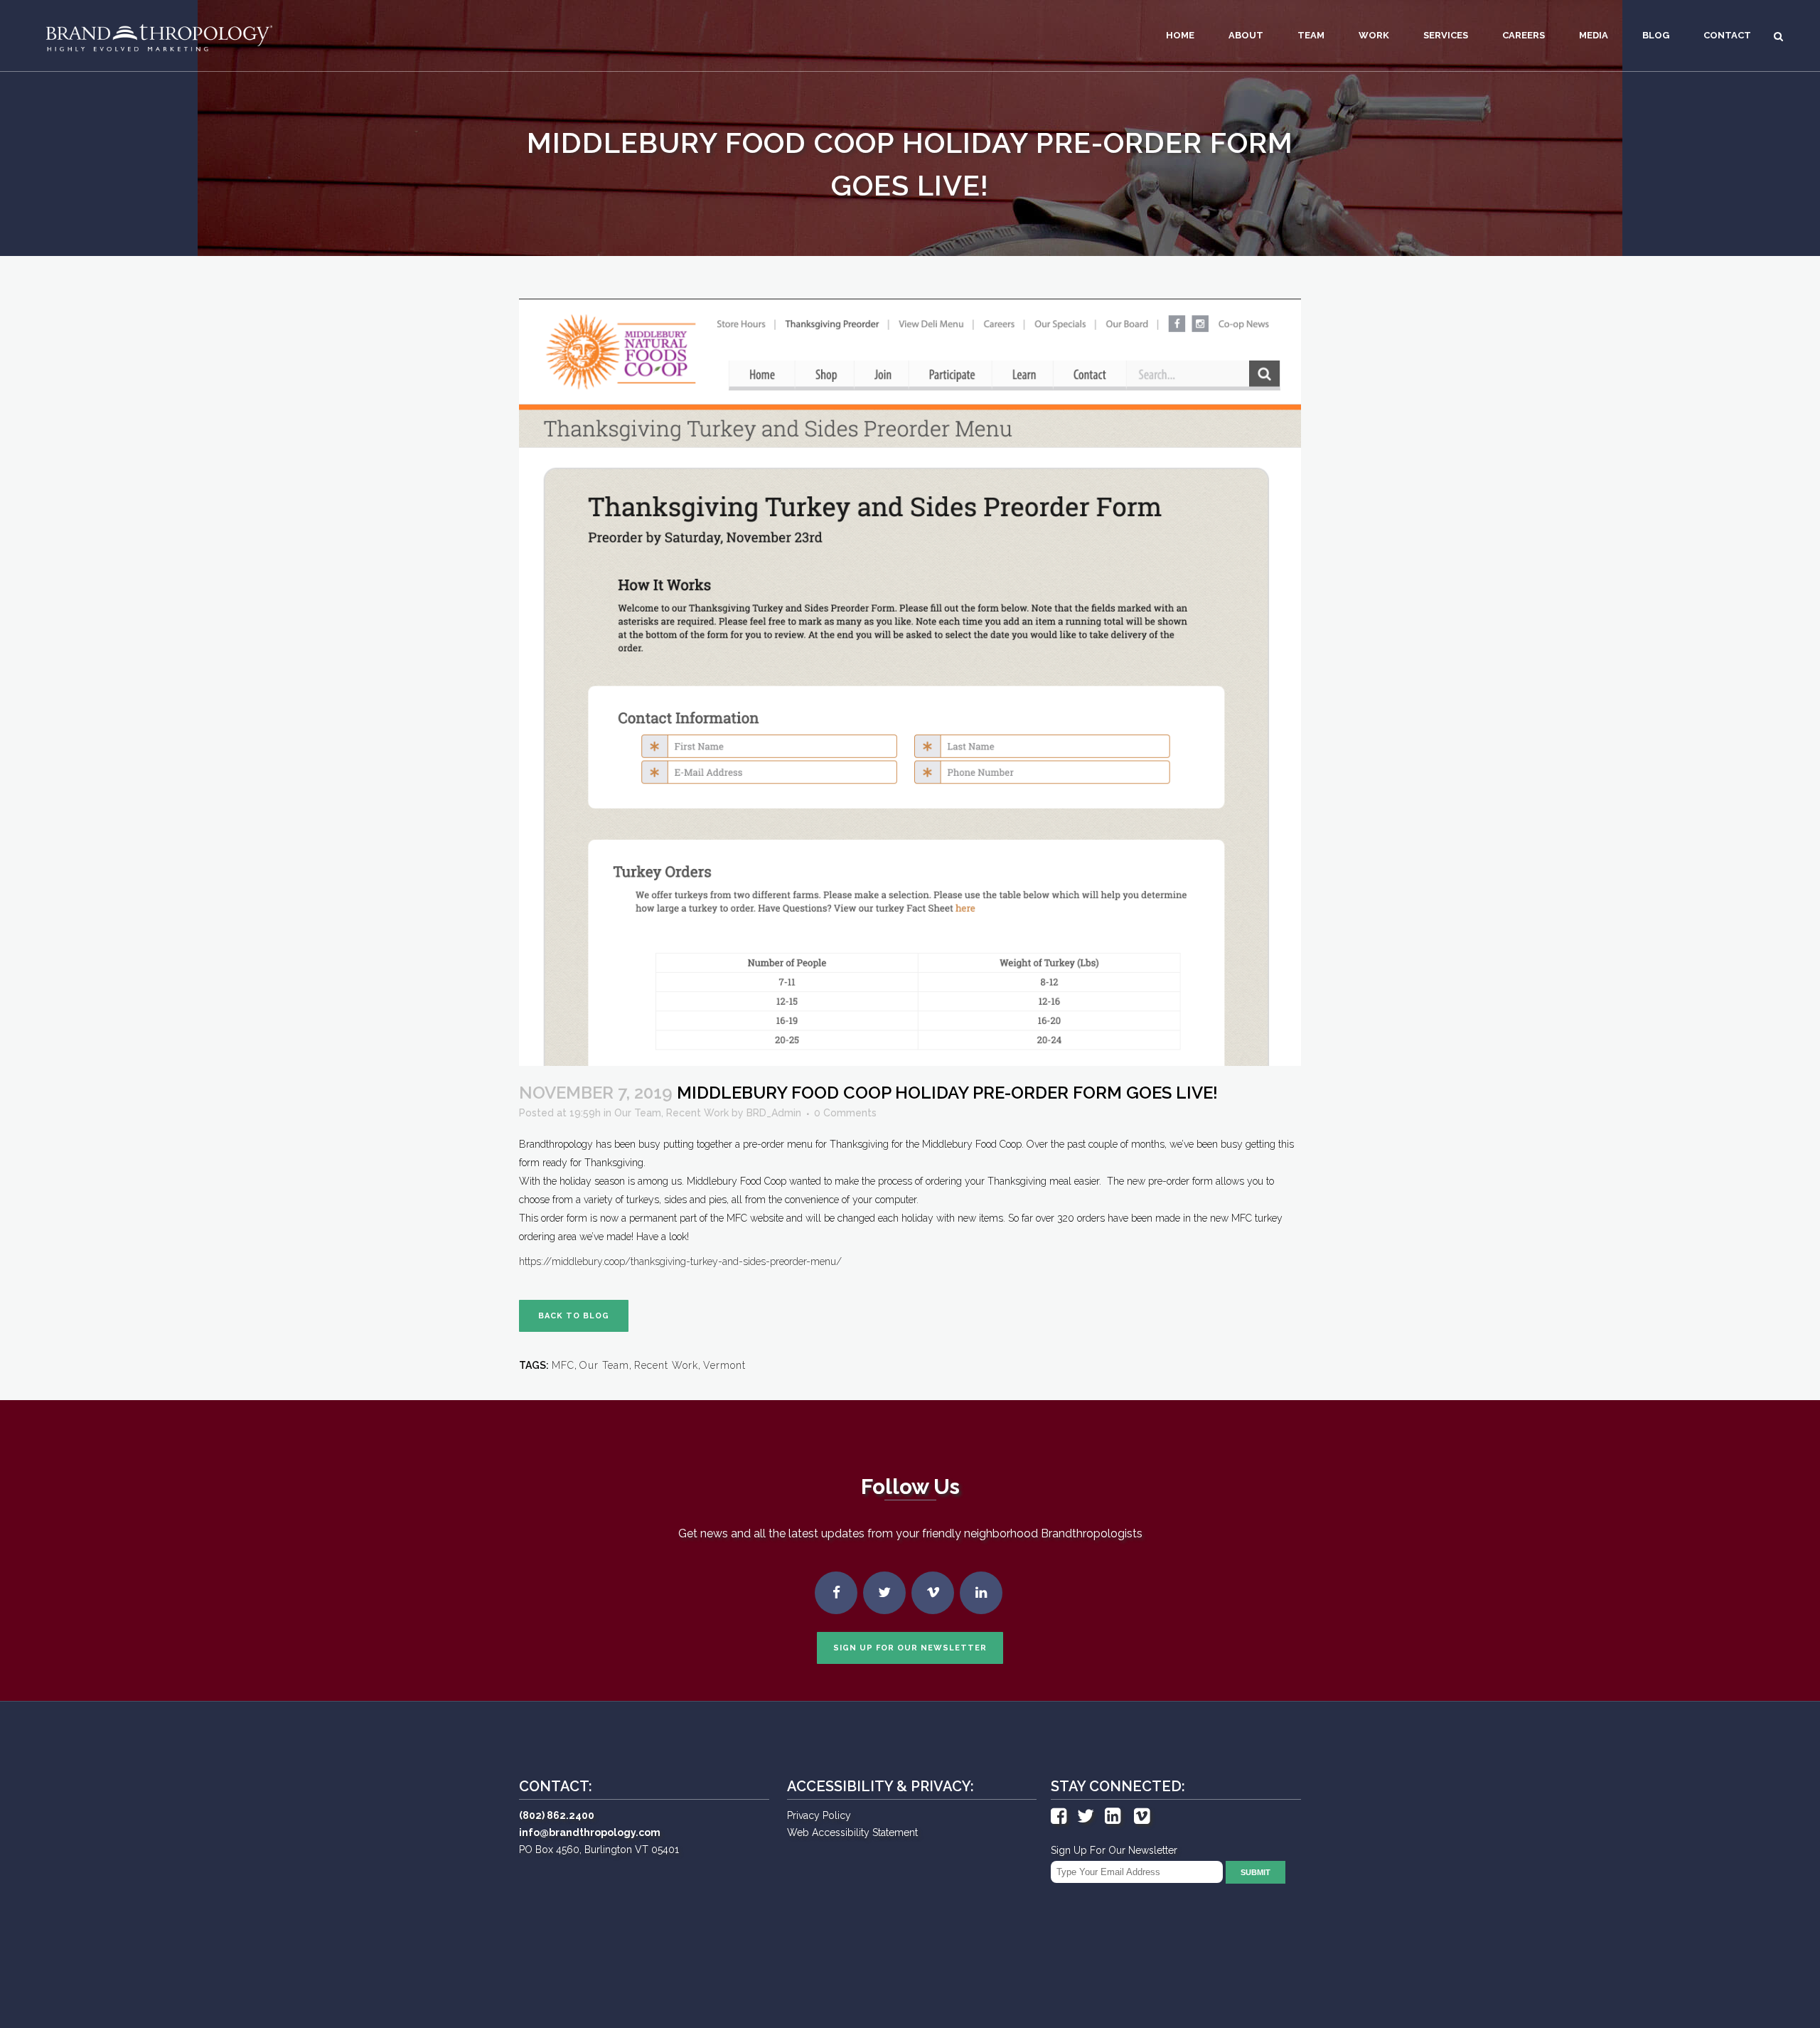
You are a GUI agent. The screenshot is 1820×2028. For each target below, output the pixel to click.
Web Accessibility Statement (852, 1832)
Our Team (638, 1113)
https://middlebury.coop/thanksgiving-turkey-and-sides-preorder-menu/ (680, 1261)
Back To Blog (574, 1316)
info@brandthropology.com (590, 1832)
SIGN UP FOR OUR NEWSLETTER (910, 1648)
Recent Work (697, 1113)
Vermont (724, 1365)
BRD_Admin (774, 1113)
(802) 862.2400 (557, 1815)
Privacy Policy (819, 1815)
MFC (563, 1365)
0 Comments (845, 1113)
